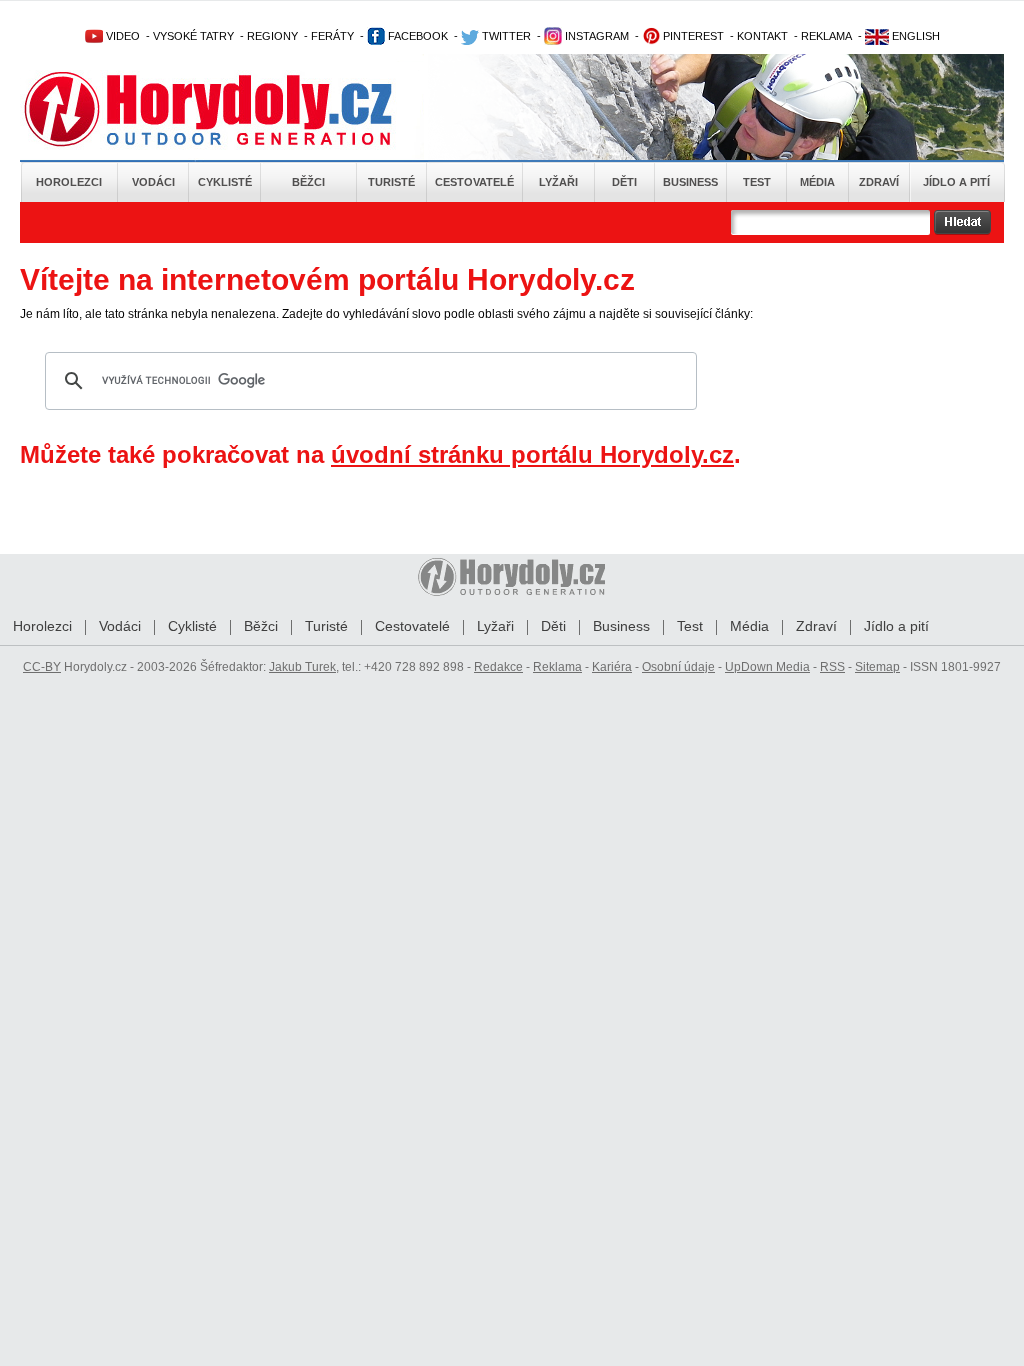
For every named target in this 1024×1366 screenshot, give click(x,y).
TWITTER (505, 36)
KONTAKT (762, 36)
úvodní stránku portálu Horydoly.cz (532, 454)
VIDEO (121, 36)
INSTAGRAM (595, 36)
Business (690, 182)
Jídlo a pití (956, 182)
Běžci (308, 182)
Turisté (391, 182)
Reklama (557, 667)
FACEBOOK (416, 36)
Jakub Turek (302, 667)
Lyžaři (558, 182)
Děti (624, 182)
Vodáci (153, 182)
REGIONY (272, 36)
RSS (832, 667)
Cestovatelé (474, 182)
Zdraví (879, 182)
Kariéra (612, 667)
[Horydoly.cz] (232, 109)
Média (817, 182)
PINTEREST (692, 36)
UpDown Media (767, 667)
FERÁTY (332, 36)
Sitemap (877, 667)
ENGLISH (914, 36)
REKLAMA (826, 36)
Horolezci (69, 182)
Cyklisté (225, 182)
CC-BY (42, 667)
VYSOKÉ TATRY (193, 36)
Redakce (498, 667)
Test (757, 182)
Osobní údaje (678, 667)
